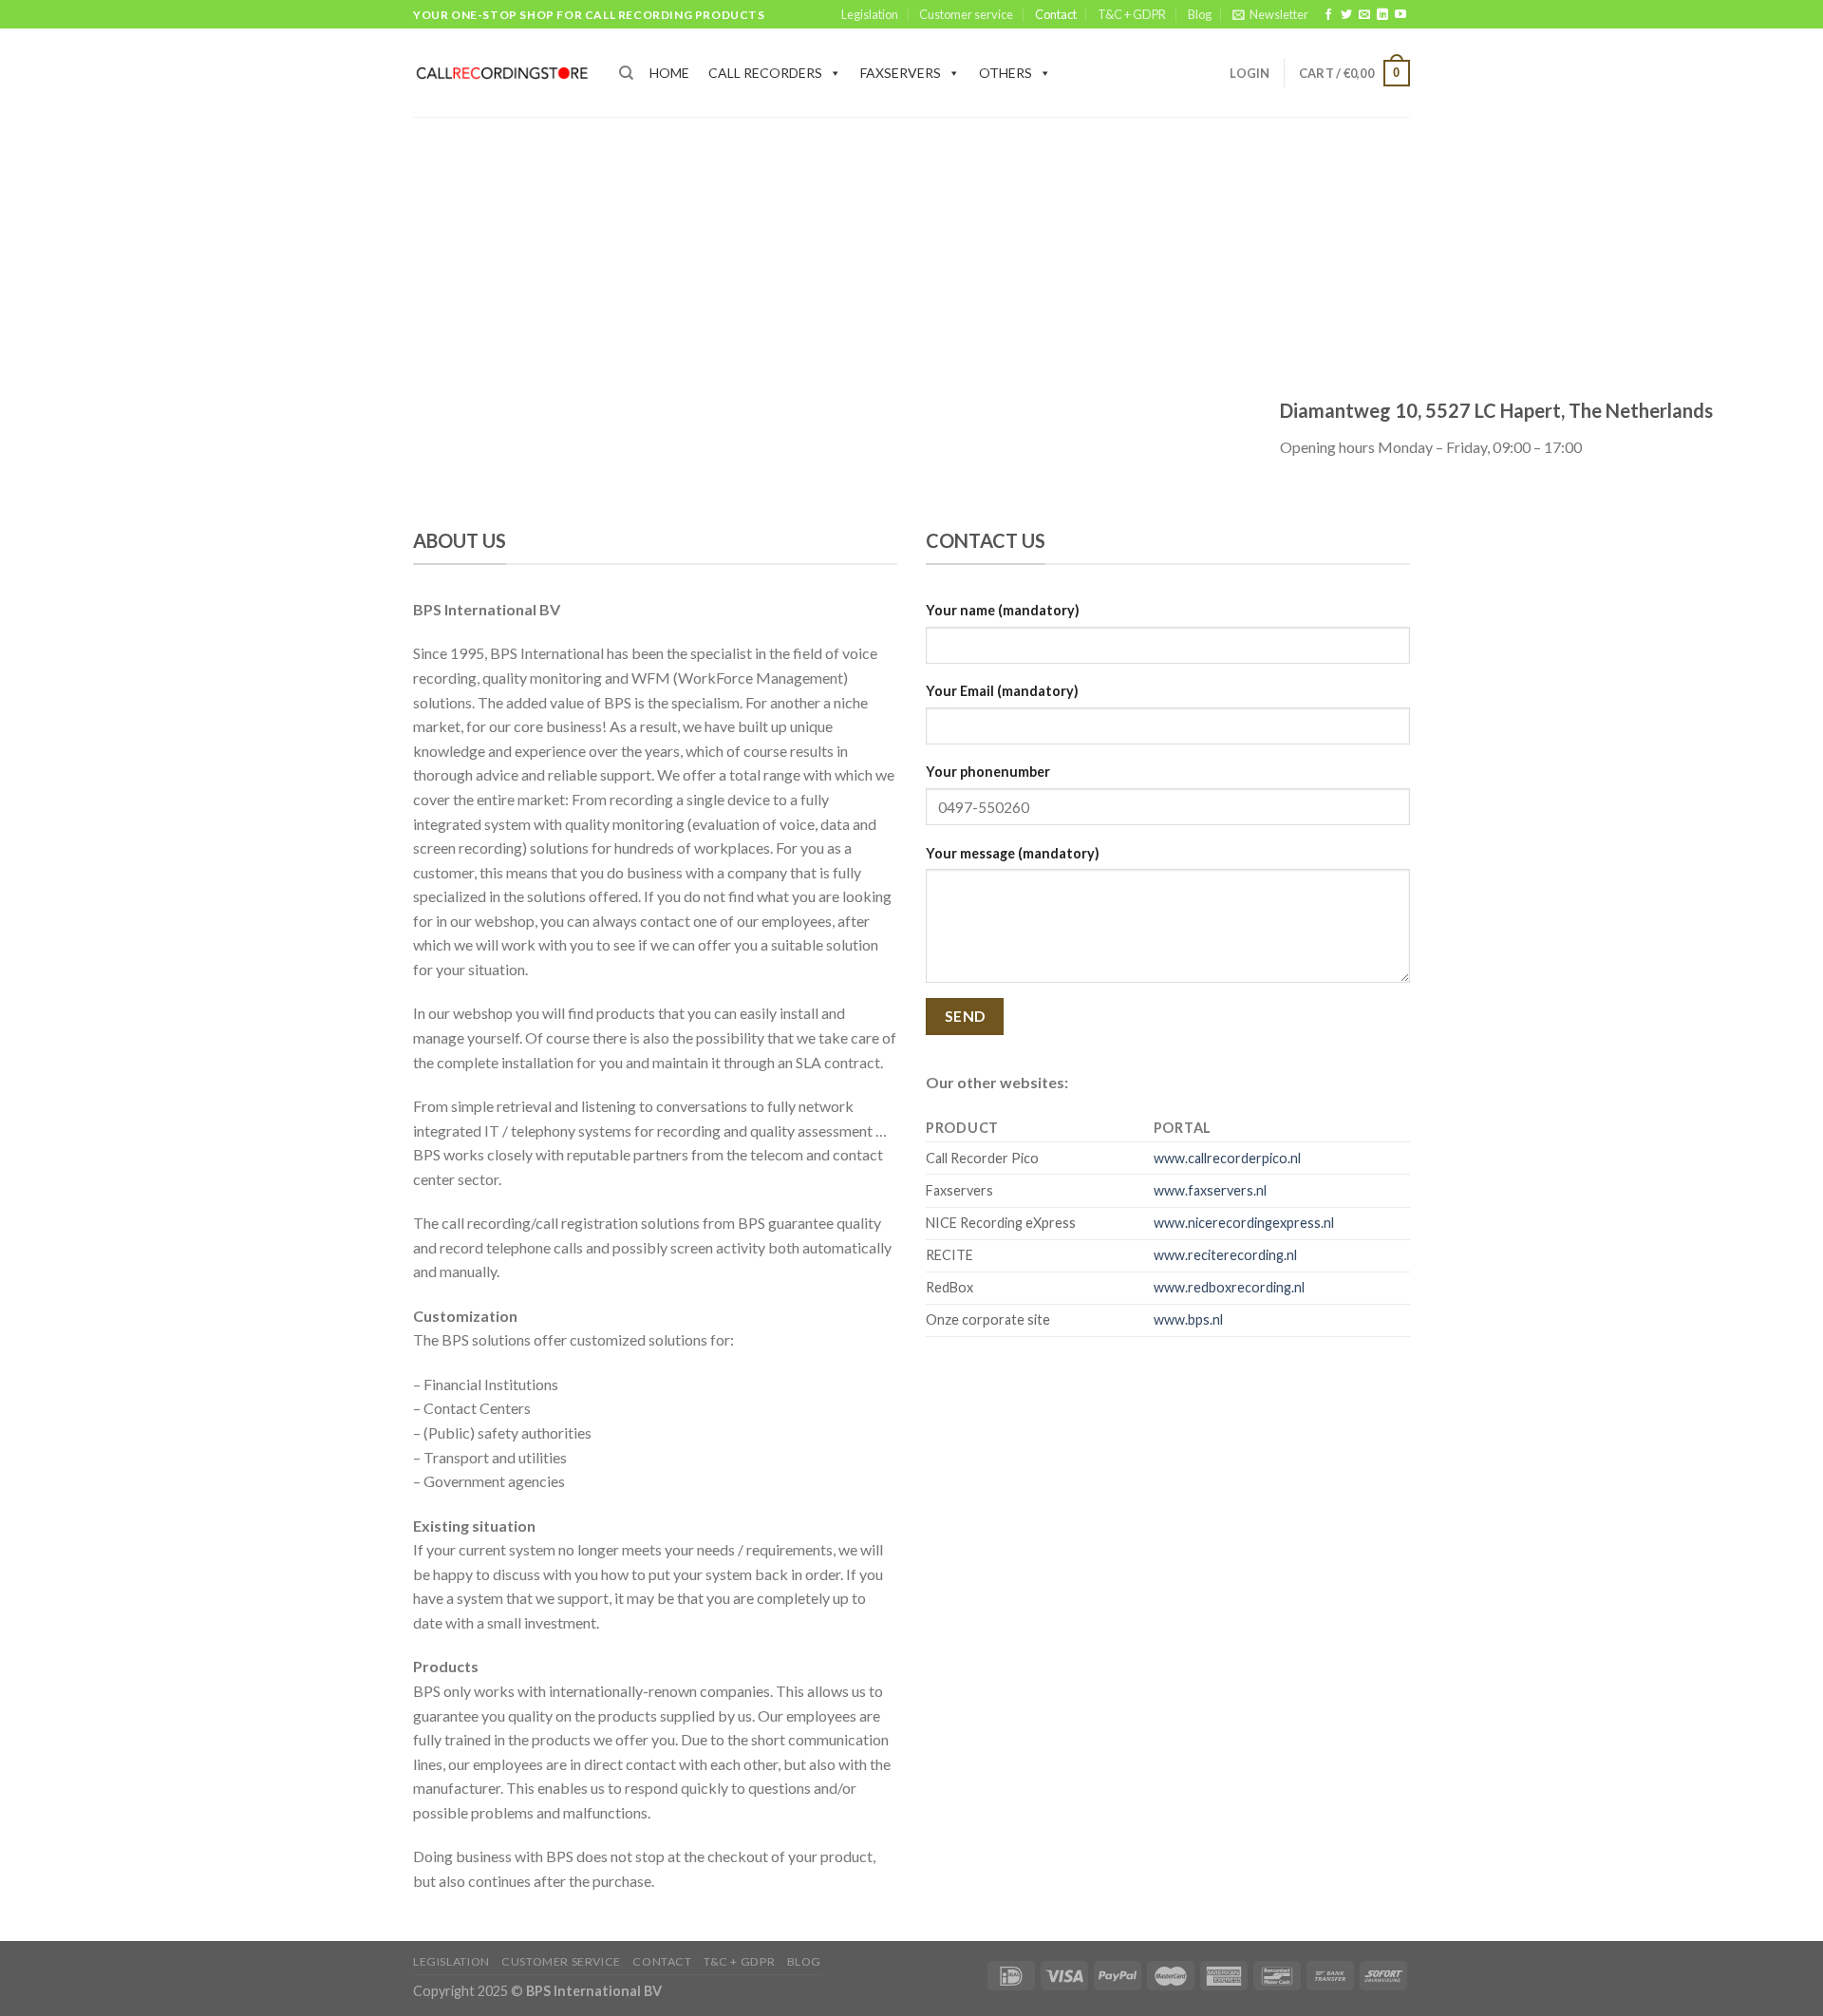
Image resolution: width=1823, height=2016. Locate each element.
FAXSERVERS (901, 73)
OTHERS (1005, 73)
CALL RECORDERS (765, 73)
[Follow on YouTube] (1400, 15)
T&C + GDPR (1132, 14)
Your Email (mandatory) (1002, 691)
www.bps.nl (1188, 1319)
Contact (1056, 14)
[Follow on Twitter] (1346, 15)
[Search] (626, 73)
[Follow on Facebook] (1328, 15)
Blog (1200, 14)
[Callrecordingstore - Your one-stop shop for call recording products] (502, 73)
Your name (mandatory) (1003, 610)
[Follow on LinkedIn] (1382, 15)
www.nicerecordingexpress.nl (1244, 1223)
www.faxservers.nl (1210, 1190)
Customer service (966, 14)
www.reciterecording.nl (1225, 1255)
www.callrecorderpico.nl (1227, 1158)
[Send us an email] (1364, 15)
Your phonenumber (988, 772)
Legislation (870, 14)
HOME (669, 73)
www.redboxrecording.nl (1229, 1287)
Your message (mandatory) (1013, 853)
